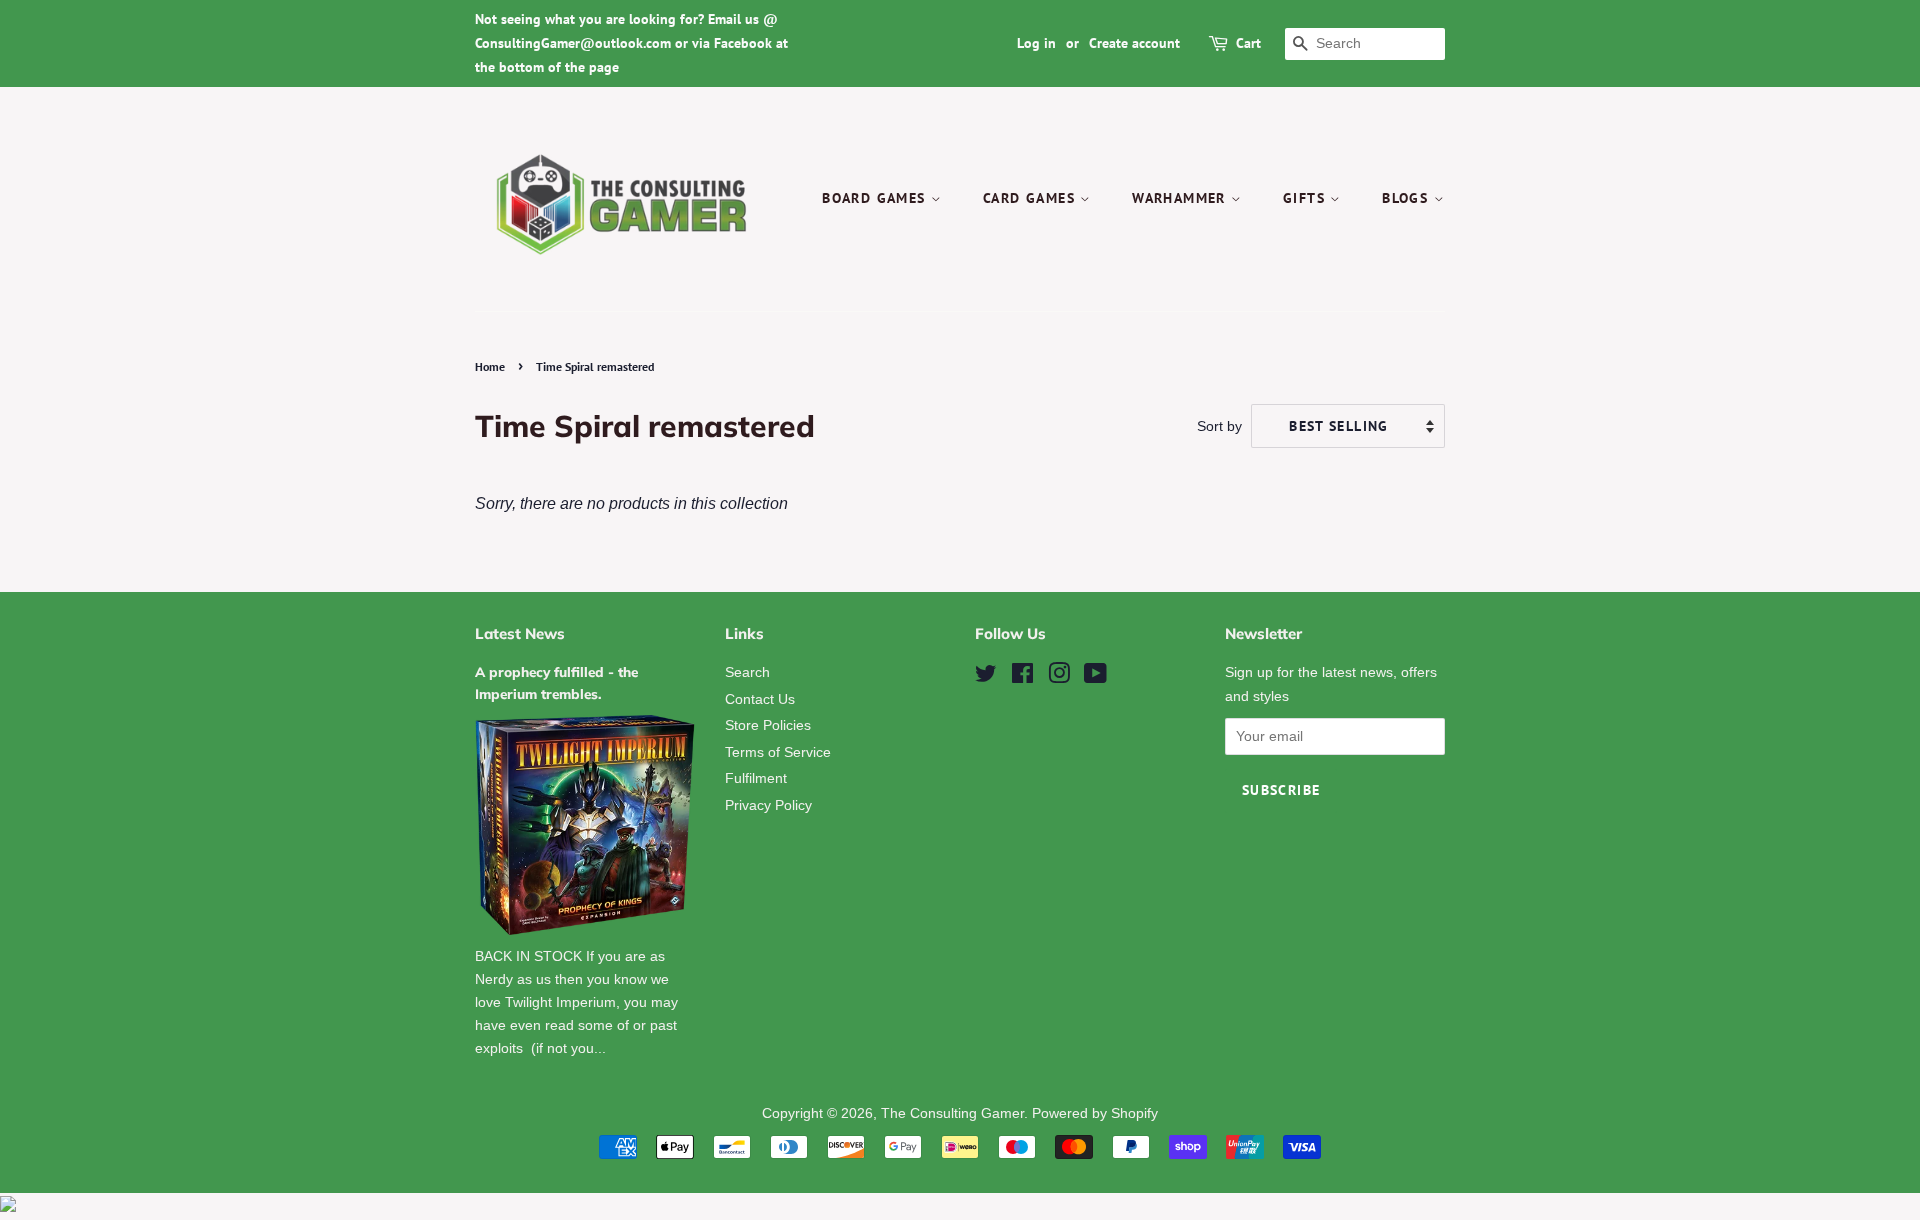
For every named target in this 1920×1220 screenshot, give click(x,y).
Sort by (1219, 426)
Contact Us (760, 699)
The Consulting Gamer (952, 1113)
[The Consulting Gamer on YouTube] (1095, 677)
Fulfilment (756, 778)
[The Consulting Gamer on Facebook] (1022, 677)
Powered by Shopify (1095, 1113)
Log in (1036, 43)
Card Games (1031, 198)
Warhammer (1181, 198)
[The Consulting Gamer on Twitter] (986, 677)
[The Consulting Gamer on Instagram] (1059, 677)
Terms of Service (778, 752)
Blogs (1407, 198)
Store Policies (768, 725)
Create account (1134, 43)
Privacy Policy (768, 805)
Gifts (1306, 198)
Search (747, 672)
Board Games (876, 198)
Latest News (520, 633)
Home (490, 366)
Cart (1248, 43)
